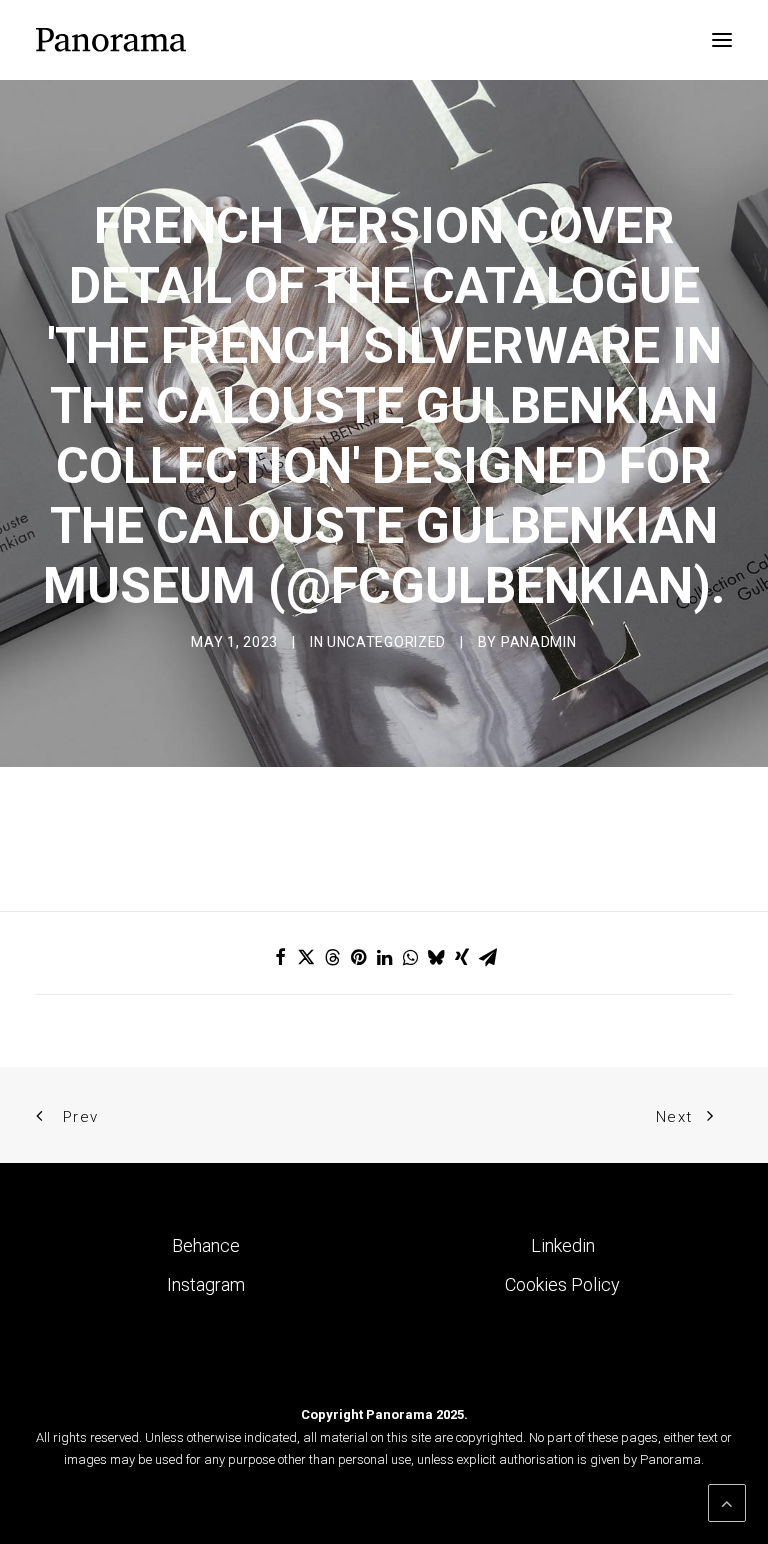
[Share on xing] (462, 957)
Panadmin (539, 642)
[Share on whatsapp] (410, 957)
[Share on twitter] (306, 957)
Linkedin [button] (563, 1245)
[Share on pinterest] (358, 957)
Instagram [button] (206, 1284)
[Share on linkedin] (384, 957)
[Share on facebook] (280, 957)
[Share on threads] (332, 957)
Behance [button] (206, 1245)
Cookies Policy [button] (562, 1284)
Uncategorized (386, 642)
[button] (722, 40)
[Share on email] (488, 957)
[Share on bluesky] (436, 957)
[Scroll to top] (727, 1501)
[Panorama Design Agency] (111, 40)
